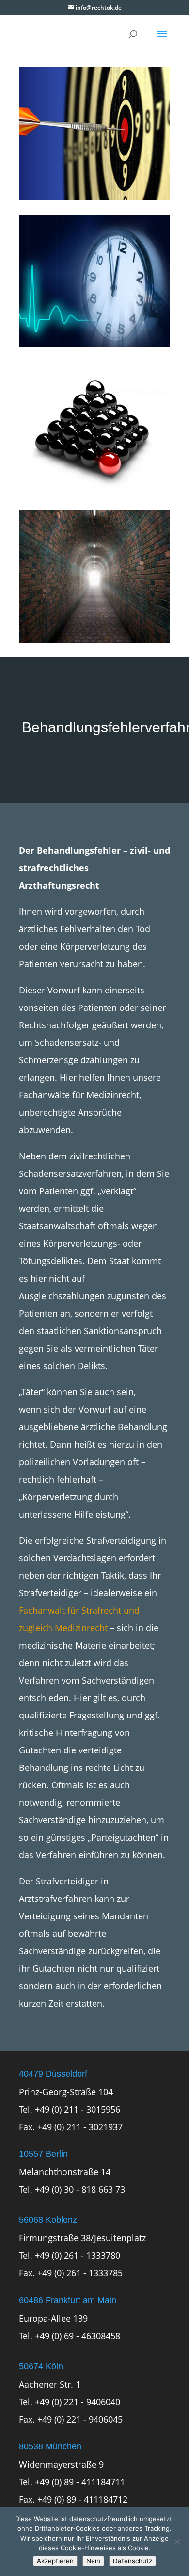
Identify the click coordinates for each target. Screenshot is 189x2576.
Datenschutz (133, 2561)
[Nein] (177, 2542)
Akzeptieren (55, 2561)
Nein (93, 2561)
